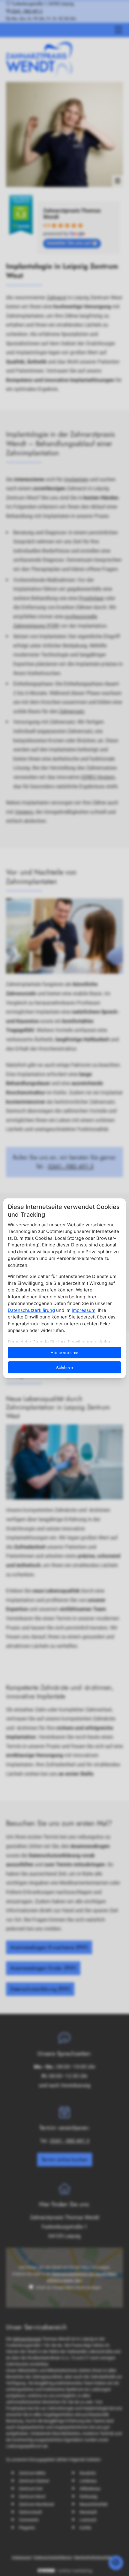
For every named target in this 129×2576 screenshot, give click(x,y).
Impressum (84, 1310)
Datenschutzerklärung (31, 1310)
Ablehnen (64, 1367)
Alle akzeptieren (64, 1353)
